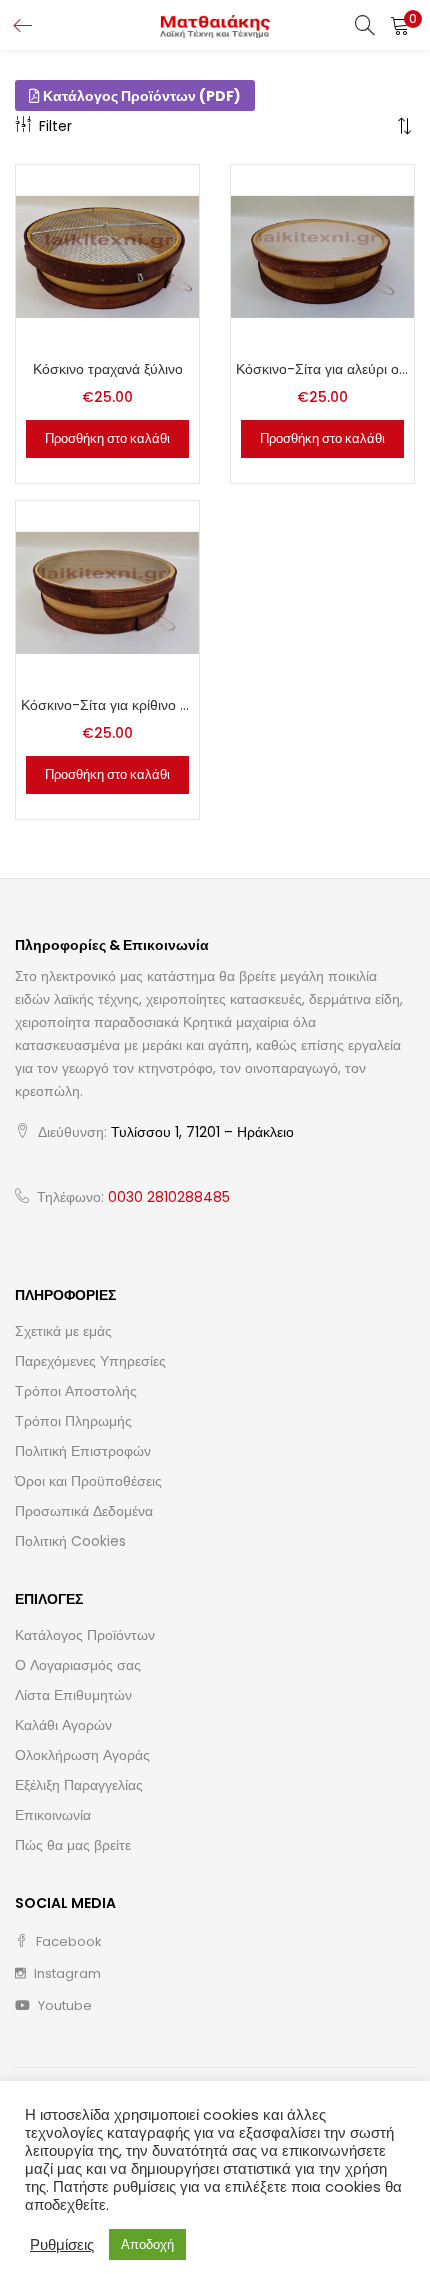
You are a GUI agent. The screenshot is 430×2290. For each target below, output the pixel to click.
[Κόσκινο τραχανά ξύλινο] (107, 256)
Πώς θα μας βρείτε (73, 1845)
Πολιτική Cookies (70, 1541)
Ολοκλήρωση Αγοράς (82, 1755)
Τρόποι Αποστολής (76, 1391)
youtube (63, 2005)
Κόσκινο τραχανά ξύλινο (108, 369)
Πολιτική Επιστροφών (83, 1451)
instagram (66, 1973)
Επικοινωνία (53, 1815)
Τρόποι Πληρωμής (73, 1421)
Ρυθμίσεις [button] (62, 2245)
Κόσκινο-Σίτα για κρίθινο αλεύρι (107, 705)
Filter (55, 126)
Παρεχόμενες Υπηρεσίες (90, 1361)
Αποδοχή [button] (147, 2244)
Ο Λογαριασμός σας (78, 1665)
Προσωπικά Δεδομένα (84, 1511)
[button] (400, 25)
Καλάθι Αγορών (63, 1725)
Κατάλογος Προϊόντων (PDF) (140, 96)
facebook (67, 1941)
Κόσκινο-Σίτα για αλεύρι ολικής (322, 369)
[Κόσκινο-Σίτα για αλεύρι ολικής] (322, 256)
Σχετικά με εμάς (63, 1331)
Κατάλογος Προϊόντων (85, 1635)
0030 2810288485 (169, 1197)
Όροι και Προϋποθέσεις (88, 1481)
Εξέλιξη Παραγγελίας (79, 1785)
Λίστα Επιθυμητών (73, 1695)
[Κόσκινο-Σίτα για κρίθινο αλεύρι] (107, 592)
